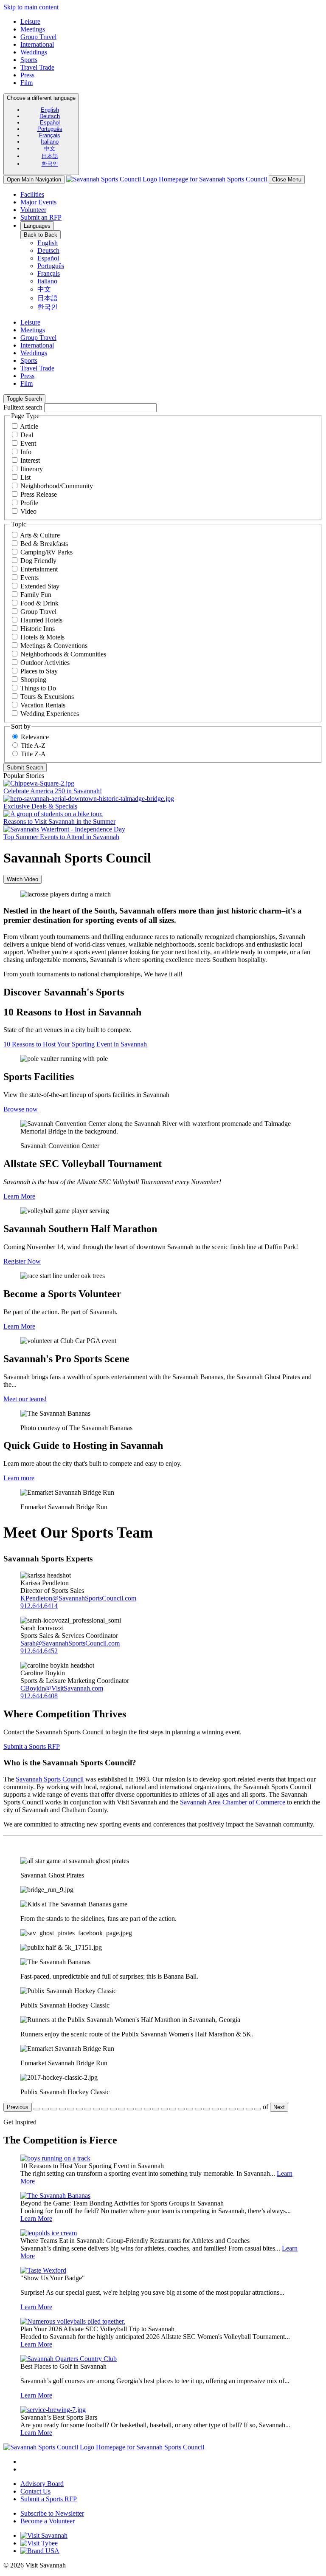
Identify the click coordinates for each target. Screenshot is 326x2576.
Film (27, 83)
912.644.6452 (39, 1651)
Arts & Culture (40, 535)
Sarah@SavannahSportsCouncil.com (70, 1643)
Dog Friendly (38, 561)
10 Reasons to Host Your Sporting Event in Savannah (75, 1044)
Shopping (33, 680)
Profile (29, 503)
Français (50, 135)
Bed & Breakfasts (44, 544)
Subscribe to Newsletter (52, 2513)
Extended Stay (40, 586)
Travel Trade (37, 67)
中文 (50, 148)
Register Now (22, 1261)
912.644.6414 (39, 1606)
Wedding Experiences (50, 714)
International (37, 44)
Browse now (21, 1109)
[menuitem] (50, 110)
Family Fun (36, 595)
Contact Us (35, 2491)
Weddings (34, 52)
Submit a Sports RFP (32, 1746)
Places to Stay (39, 671)
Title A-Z (33, 745)
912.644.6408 (39, 1696)
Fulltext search (23, 407)
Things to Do (38, 688)
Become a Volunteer (48, 2521)
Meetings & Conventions (54, 646)
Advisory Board (42, 2484)
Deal (27, 435)
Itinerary (32, 469)
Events (30, 578)
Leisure (30, 21)
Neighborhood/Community (57, 486)
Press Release (39, 494)
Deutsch (50, 116)
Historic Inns (38, 629)
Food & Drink (39, 603)
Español (50, 123)
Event (28, 443)
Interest (30, 460)
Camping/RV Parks (46, 552)
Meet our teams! (25, 1399)
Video (28, 511)
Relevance (35, 737)
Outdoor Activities (45, 663)
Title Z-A (33, 754)
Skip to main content (31, 7)
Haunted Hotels (41, 620)
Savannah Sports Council (50, 1779)
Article (29, 426)
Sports (29, 60)
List (25, 477)
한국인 (50, 164)
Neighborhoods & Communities (63, 654)
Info (26, 452)
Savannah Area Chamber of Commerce (233, 1802)
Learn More (19, 1196)
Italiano (50, 142)
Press (27, 75)
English (50, 110)
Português (50, 129)
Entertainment (39, 569)
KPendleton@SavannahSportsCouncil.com (78, 1598)
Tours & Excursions (47, 697)
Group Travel (38, 37)
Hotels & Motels (42, 637)
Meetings (33, 29)
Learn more (19, 1478)
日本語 (50, 156)
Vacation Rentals (43, 705)
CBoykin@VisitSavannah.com (62, 1688)
